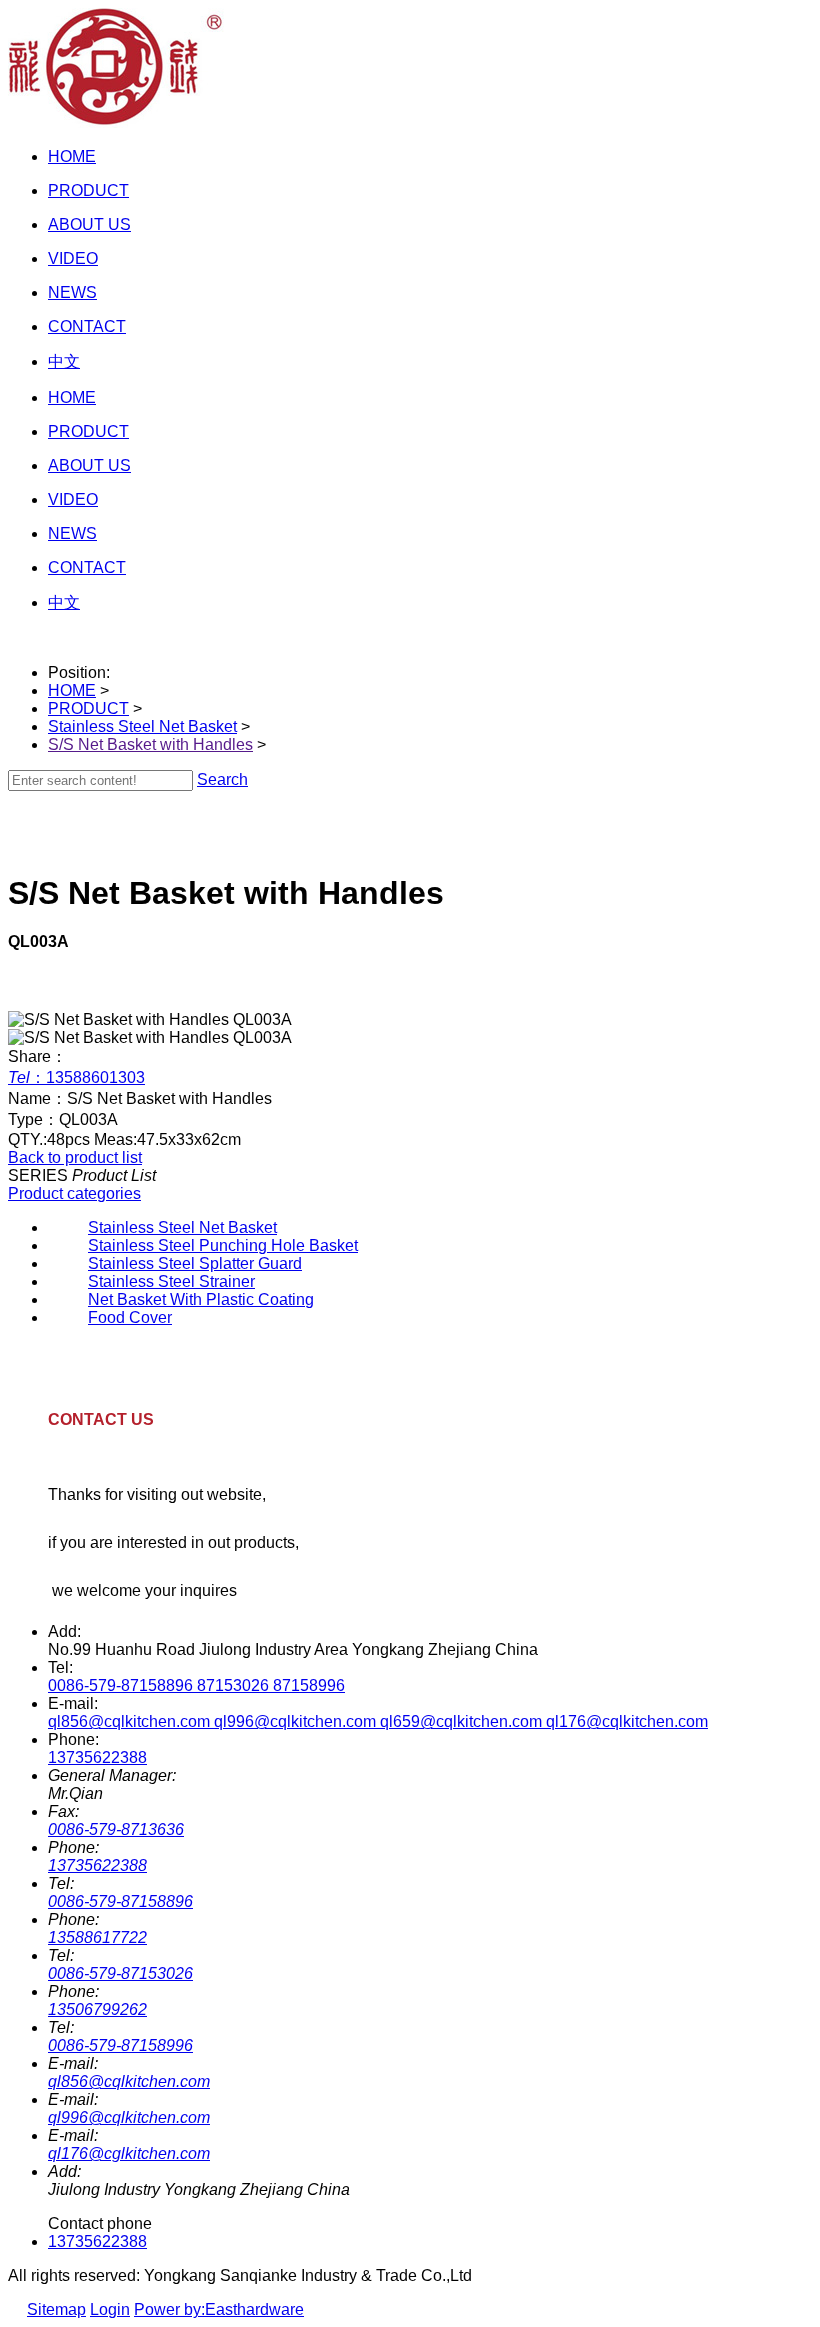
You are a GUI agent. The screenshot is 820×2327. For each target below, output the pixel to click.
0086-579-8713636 (116, 1829)
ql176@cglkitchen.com (129, 2153)
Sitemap (56, 2309)
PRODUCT (88, 708)
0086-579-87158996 (120, 2045)
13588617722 (97, 1937)
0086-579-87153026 (120, 1973)
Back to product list (75, 1157)
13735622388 (97, 1757)
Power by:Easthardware (219, 2309)
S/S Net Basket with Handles (150, 744)
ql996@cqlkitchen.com (129, 2117)
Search (222, 779)
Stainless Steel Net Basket (142, 726)
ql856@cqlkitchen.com (129, 2081)
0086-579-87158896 (120, 1901)
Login (110, 2309)
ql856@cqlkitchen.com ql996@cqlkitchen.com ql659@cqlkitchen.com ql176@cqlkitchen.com (378, 1721)
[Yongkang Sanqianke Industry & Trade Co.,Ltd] (116, 122)
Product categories (74, 1193)
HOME (72, 690)
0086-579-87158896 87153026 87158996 (196, 1685)
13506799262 (97, 2009)
